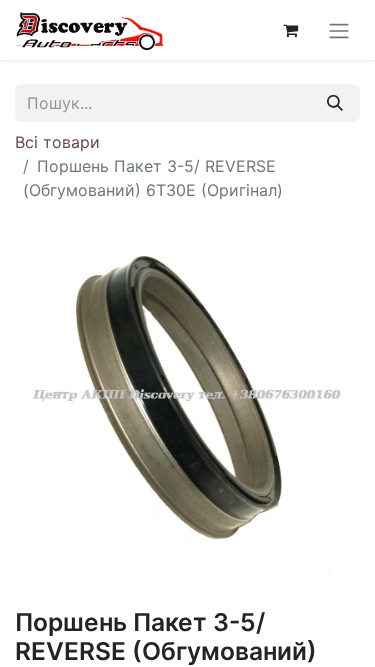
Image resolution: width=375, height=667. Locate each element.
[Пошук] (335, 103)
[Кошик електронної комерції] (290, 30)
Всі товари (57, 142)
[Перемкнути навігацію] (339, 30)
